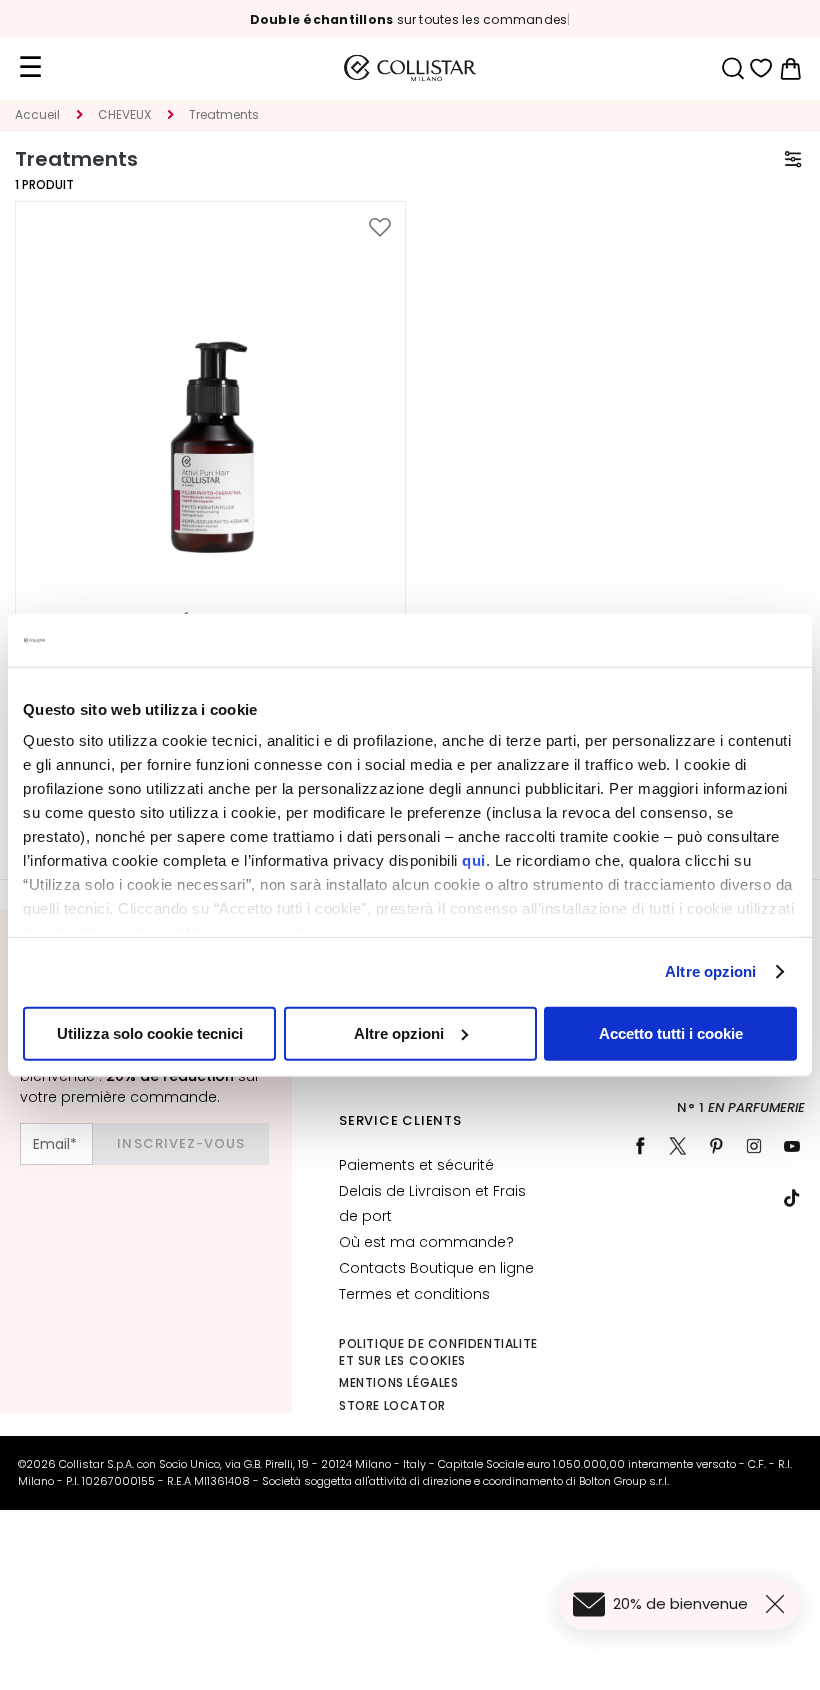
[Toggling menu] (30, 68)
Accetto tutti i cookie (671, 1032)
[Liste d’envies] (761, 68)
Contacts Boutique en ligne (436, 1268)
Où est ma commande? (426, 1242)
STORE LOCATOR (392, 1405)
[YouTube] (792, 1146)
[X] (678, 1146)
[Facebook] (640, 1146)
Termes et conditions (414, 1294)
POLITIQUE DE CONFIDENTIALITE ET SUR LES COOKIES (438, 1352)
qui (474, 860)
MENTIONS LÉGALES (399, 1382)
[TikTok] (792, 1198)
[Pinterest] (716, 1146)
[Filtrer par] (793, 159)
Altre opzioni (710, 971)
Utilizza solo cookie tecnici (150, 1032)
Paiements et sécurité (416, 1165)
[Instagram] (754, 1146)
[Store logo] (410, 68)
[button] (380, 228)
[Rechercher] (732, 68)
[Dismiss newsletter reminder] (779, 1604)
